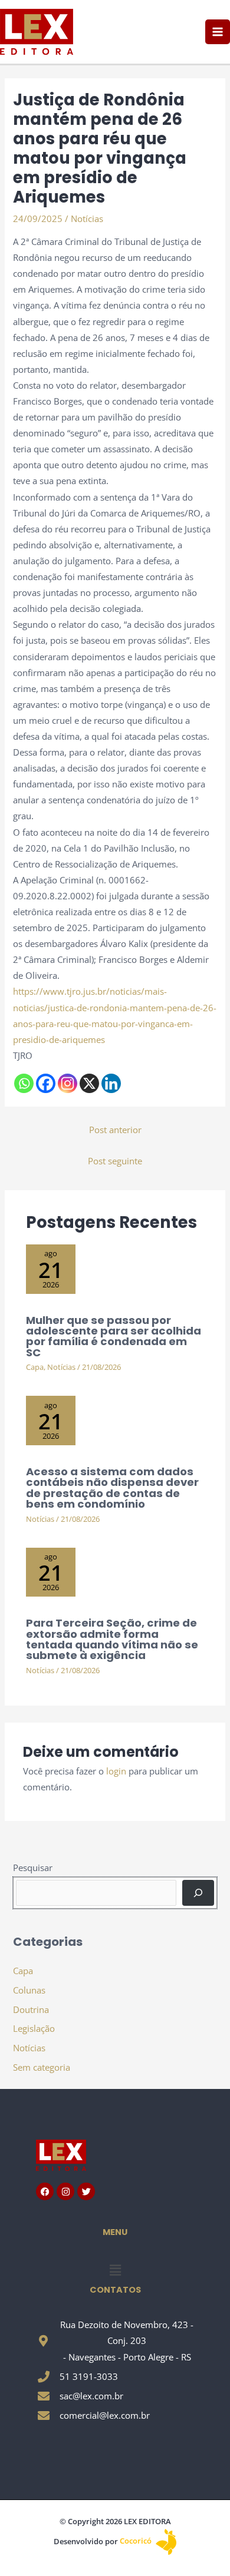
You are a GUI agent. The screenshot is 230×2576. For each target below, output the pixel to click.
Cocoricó (137, 2541)
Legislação (34, 2028)
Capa (35, 1367)
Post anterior (115, 1130)
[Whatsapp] (24, 1083)
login (116, 1771)
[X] (89, 1083)
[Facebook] (46, 1083)
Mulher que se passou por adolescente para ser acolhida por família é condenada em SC (114, 1336)
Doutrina (31, 2009)
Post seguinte (115, 1161)
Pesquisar (33, 1868)
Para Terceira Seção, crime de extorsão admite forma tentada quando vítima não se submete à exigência (112, 1639)
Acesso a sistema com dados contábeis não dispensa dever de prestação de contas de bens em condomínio (112, 1488)
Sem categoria (42, 2067)
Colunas (29, 1990)
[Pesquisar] (198, 1893)
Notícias (87, 218)
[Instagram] (68, 1083)
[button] (115, 2270)
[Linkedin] (111, 1083)
